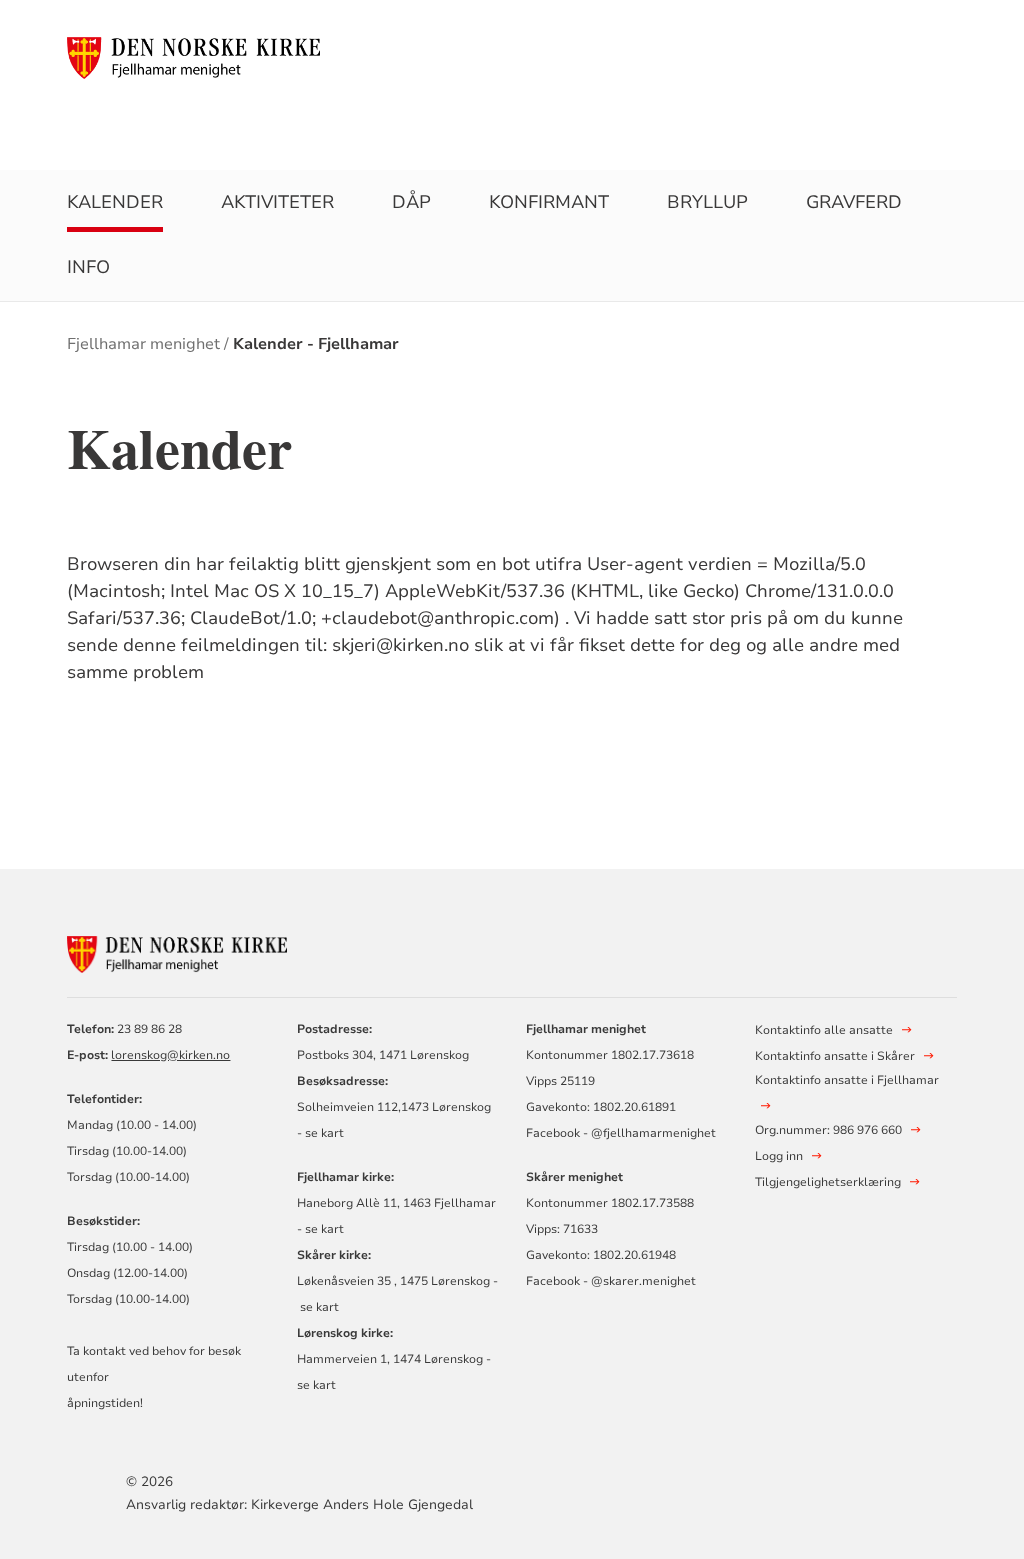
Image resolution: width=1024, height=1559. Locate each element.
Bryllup (707, 202)
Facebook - (557, 1133)
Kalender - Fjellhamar (316, 344)
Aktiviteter (277, 202)
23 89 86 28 (149, 1029)
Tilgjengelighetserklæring (828, 1182)
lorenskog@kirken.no (170, 1055)
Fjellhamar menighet (143, 344)
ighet (701, 1133)
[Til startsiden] (193, 57)
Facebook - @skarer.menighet (611, 1281)
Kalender (115, 202)
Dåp (411, 202)
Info (88, 267)
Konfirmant (549, 202)
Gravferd (854, 202)
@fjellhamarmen (637, 1133)
